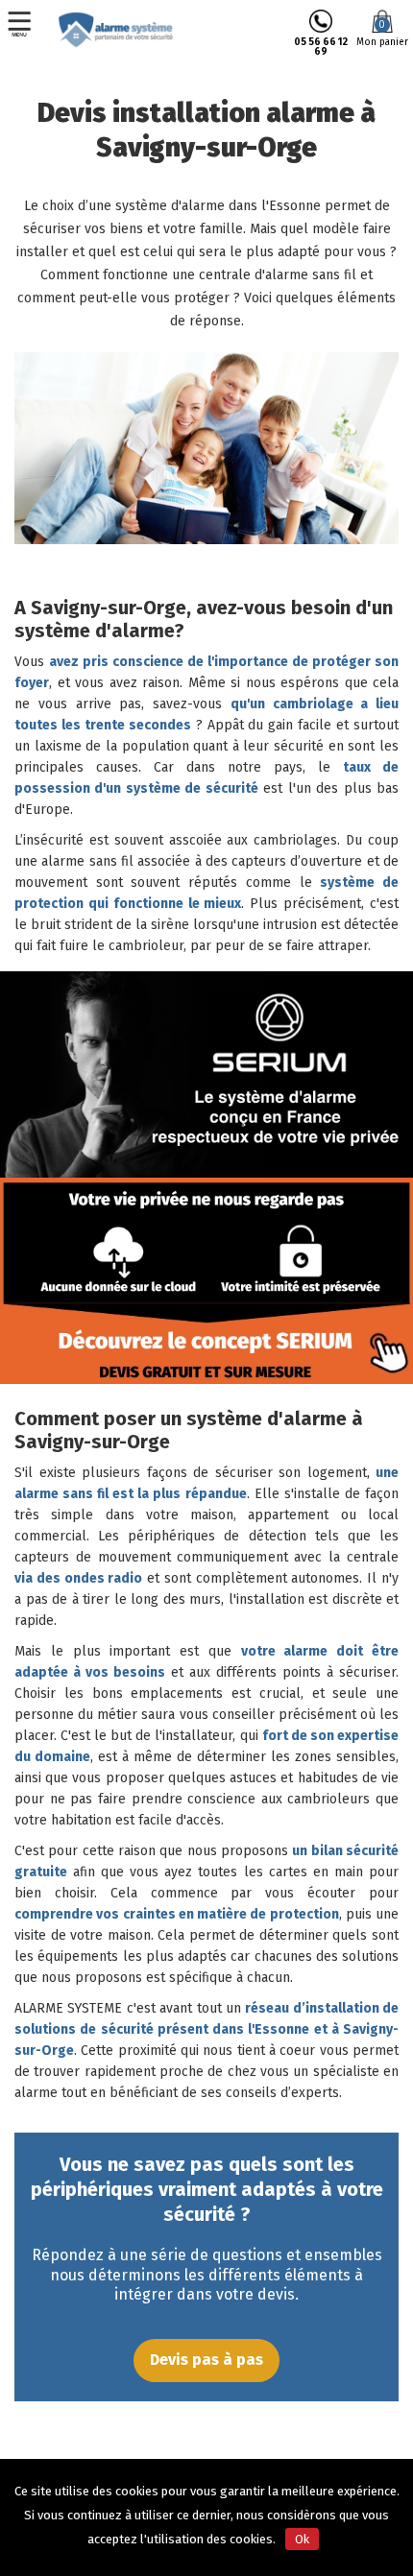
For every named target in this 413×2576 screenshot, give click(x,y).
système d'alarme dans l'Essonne (218, 206)
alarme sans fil (87, 861)
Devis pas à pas (206, 2360)
